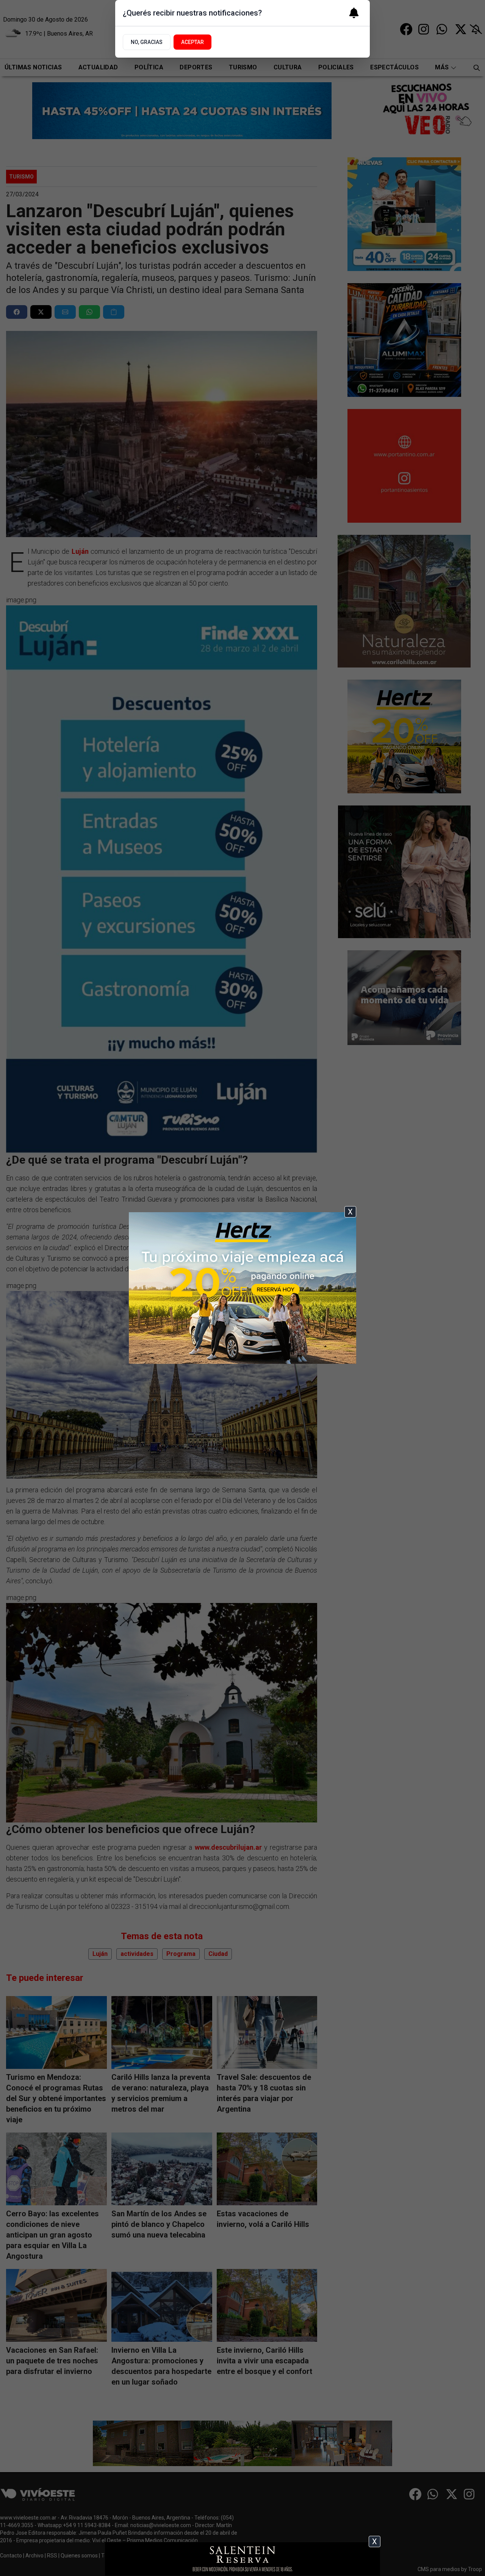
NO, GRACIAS (147, 42)
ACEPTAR (192, 42)
